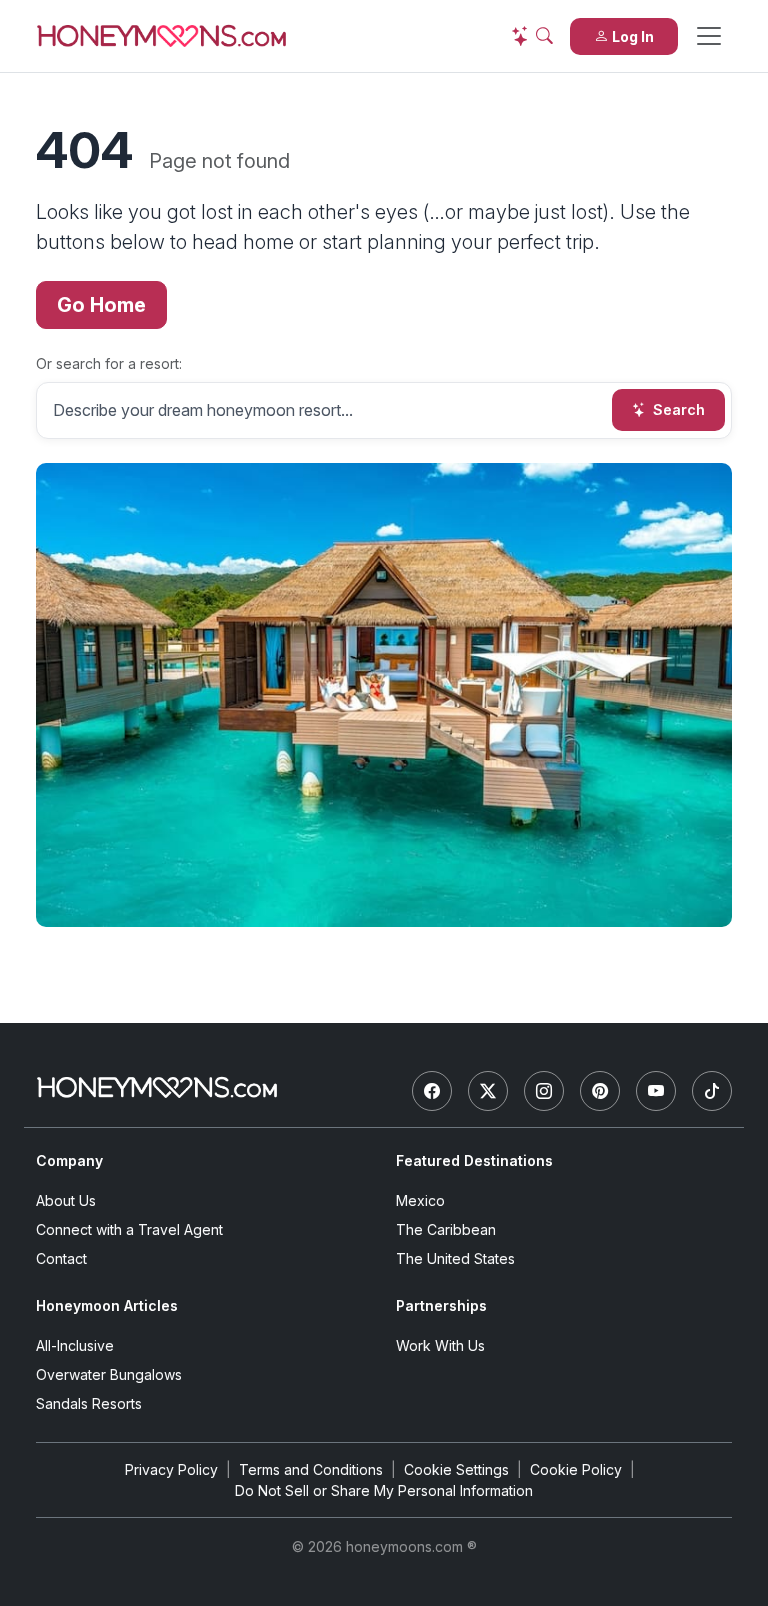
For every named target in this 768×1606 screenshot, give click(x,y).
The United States (455, 1258)
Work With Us (440, 1345)
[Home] (157, 1087)
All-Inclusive (75, 1345)
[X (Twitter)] (488, 1091)
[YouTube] (656, 1091)
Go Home (101, 305)
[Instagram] (544, 1091)
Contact (61, 1258)
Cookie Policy (576, 1469)
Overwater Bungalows (109, 1374)
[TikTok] (712, 1091)
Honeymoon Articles (107, 1305)
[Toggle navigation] (709, 36)
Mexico (420, 1200)
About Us (66, 1200)
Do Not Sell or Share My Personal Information (384, 1490)
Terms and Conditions (311, 1469)
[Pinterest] (600, 1091)
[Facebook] (432, 1091)
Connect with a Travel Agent (129, 1229)
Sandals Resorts (89, 1403)
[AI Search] (532, 36)
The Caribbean (446, 1229)
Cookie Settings (456, 1469)
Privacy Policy (171, 1469)
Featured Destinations (474, 1160)
